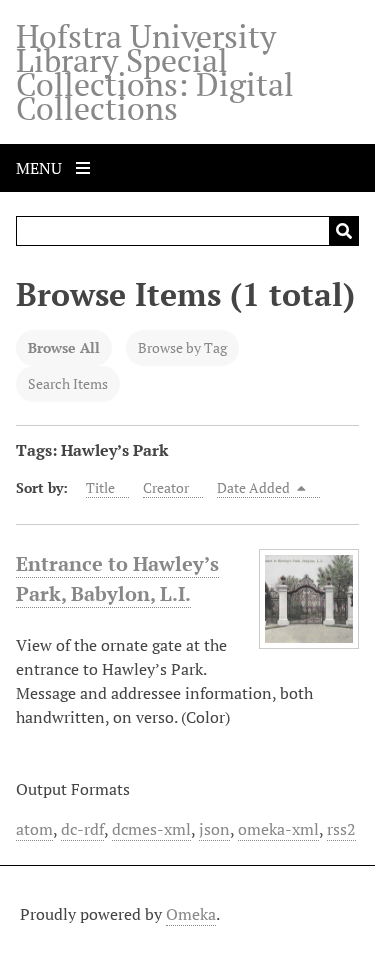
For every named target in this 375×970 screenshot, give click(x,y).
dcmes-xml (151, 829)
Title (100, 487)
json (214, 829)
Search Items (68, 383)
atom (34, 829)
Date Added (255, 487)
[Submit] (344, 231)
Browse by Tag (182, 347)
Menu (41, 168)
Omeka (191, 914)
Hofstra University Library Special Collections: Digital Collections (155, 72)
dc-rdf (82, 829)
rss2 (341, 829)
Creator (166, 487)
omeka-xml (278, 829)
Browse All (64, 347)
